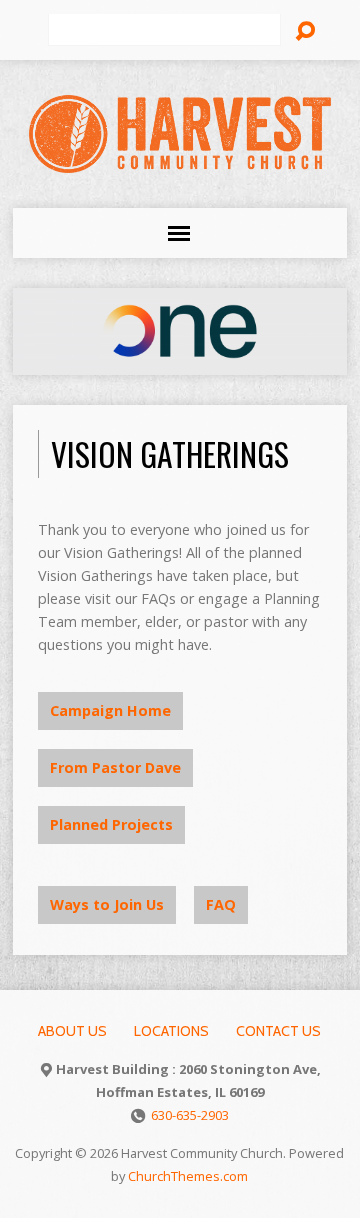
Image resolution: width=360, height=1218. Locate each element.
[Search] (305, 31)
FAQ (221, 904)
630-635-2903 (190, 1115)
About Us (72, 1031)
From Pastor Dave (115, 767)
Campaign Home (110, 710)
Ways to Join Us (107, 904)
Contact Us (278, 1031)
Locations (171, 1031)
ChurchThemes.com (188, 1176)
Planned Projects (111, 824)
